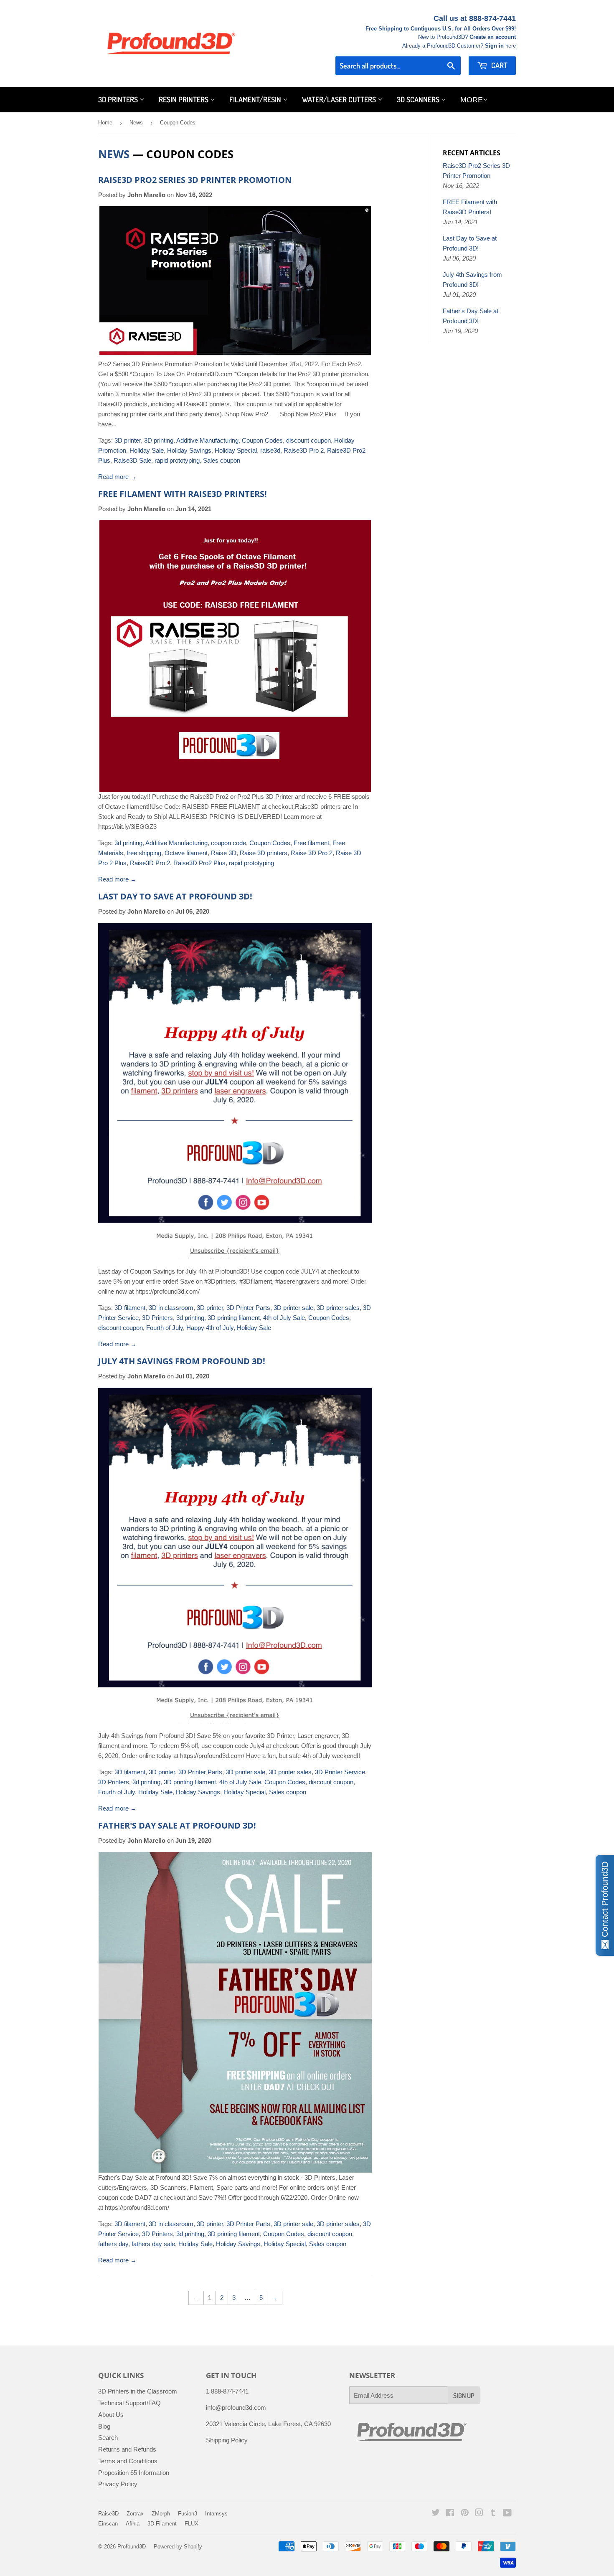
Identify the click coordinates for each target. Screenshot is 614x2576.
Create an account (493, 37)
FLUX (192, 2524)
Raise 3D (224, 853)
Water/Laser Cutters (340, 99)
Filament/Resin (256, 99)
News (136, 123)
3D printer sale (293, 1308)
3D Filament (162, 2524)
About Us (111, 2415)
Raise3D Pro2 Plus (199, 863)
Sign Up (464, 2396)
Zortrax (135, 2514)
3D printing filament (234, 1318)
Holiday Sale (147, 450)
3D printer (128, 440)
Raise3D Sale (132, 460)
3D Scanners (419, 99)
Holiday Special (236, 450)
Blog (104, 2426)
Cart (499, 65)
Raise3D (108, 2514)
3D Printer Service (340, 1772)
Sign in (494, 46)
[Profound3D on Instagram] (479, 2514)
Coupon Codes (262, 440)
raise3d (270, 450)
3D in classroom (171, 1308)
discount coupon (308, 440)
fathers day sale (153, 2244)
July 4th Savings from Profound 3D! (182, 1361)
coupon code (228, 843)
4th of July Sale (284, 1318)
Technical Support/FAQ (129, 2403)
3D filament (130, 1308)
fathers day (113, 2244)
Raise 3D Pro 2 (312, 853)
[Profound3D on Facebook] (450, 2514)
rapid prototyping (177, 460)
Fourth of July (165, 1328)
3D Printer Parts (248, 1308)
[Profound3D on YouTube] (507, 2514)
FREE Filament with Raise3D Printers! (183, 494)
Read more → (117, 477)
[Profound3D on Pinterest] (465, 2514)
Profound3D (132, 2547)
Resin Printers (184, 99)
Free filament (311, 843)
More (472, 100)
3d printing (128, 843)
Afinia (133, 2524)
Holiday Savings (189, 450)
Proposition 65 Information (134, 2473)
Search (108, 2438)
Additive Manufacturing (207, 440)
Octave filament (186, 853)
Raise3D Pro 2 (304, 450)
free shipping (144, 853)
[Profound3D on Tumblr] (493, 2514)
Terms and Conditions (128, 2461)
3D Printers (119, 99)
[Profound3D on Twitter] (436, 2514)
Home (105, 123)
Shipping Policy (227, 2440)
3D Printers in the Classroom (138, 2391)
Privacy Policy (118, 2484)
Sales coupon (222, 460)
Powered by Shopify (178, 2547)
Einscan (108, 2524)
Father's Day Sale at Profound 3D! (177, 1825)
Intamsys (216, 2514)
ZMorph (161, 2514)
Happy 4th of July (210, 1328)
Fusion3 (188, 2514)
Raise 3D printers (264, 853)
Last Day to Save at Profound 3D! (175, 896)
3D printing (159, 440)
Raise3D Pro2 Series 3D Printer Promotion (195, 180)
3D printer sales (338, 1308)
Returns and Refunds (127, 2449)
